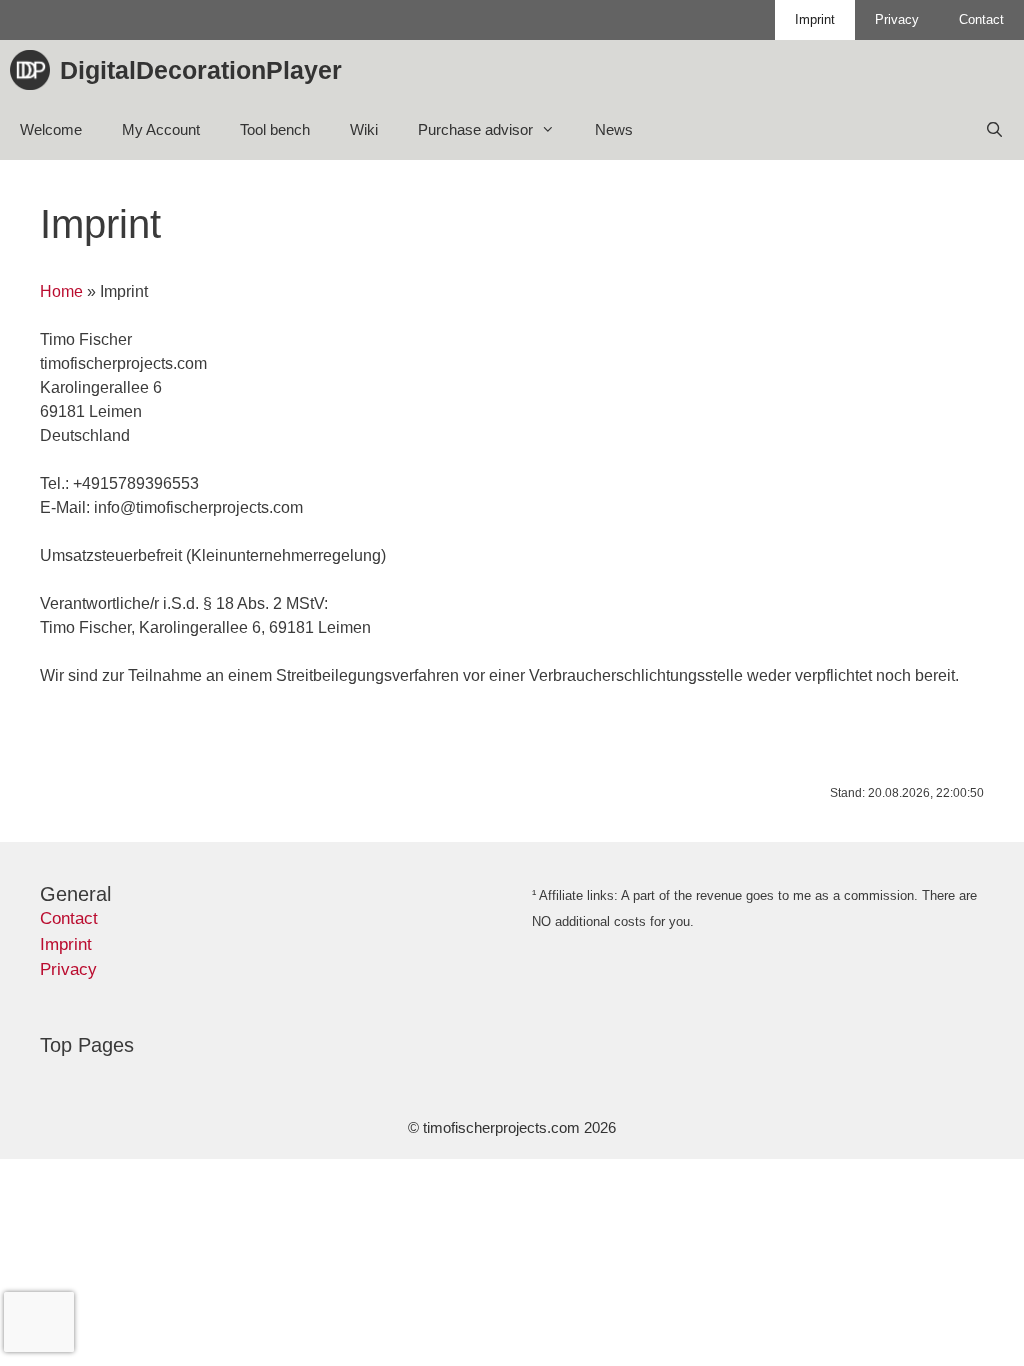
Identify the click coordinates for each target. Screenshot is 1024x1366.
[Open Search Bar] (994, 130)
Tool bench (275, 129)
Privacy (897, 19)
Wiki (364, 129)
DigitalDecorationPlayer (201, 70)
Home (61, 291)
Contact (981, 19)
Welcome (51, 129)
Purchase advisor (475, 129)
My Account (161, 129)
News (614, 129)
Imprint (815, 19)
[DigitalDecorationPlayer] (35, 70)
